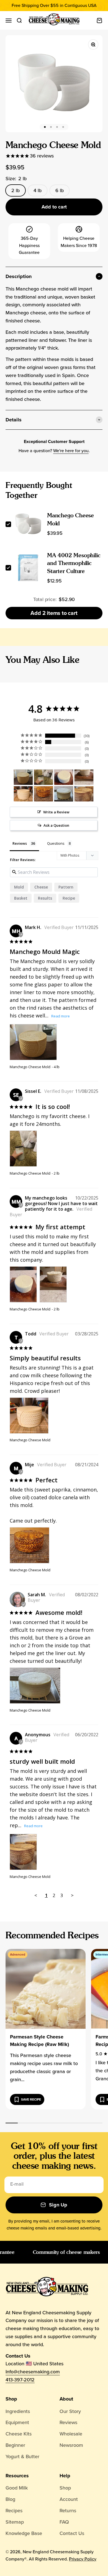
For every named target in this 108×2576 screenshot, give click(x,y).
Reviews (68, 2422)
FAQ (64, 2522)
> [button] (72, 1895)
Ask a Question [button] (56, 825)
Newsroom (71, 2445)
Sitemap (15, 2522)
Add (54, 613)
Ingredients (18, 2411)
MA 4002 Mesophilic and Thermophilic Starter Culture (74, 563)
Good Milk (17, 2488)
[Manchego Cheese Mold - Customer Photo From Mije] (43, 794)
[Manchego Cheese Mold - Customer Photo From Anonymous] (84, 794)
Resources (17, 2476)
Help (65, 2476)
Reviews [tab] (20, 843)
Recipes (14, 2511)
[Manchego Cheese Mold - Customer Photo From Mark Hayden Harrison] (23, 777)
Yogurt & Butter (22, 2457)
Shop (11, 2399)
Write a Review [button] (56, 812)
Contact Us (72, 2533)
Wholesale (71, 2434)
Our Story (70, 2411)
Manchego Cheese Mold (30, 1067)
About (66, 2399)
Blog (10, 2499)
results (45, 898)
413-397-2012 (20, 2380)
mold (19, 887)
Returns (68, 2511)
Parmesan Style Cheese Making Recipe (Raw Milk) (39, 2041)
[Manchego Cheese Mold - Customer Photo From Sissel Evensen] (43, 777)
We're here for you (71, 451)
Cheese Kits (19, 2434)
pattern (66, 887)
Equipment (17, 2422)
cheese (41, 887)
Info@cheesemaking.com (33, 2372)
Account (69, 2499)
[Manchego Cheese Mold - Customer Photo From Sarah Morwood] (64, 794)
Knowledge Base (24, 2533)
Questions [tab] (56, 843)
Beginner (15, 2445)
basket (21, 898)
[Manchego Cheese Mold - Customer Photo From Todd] (23, 794)
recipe (69, 898)
